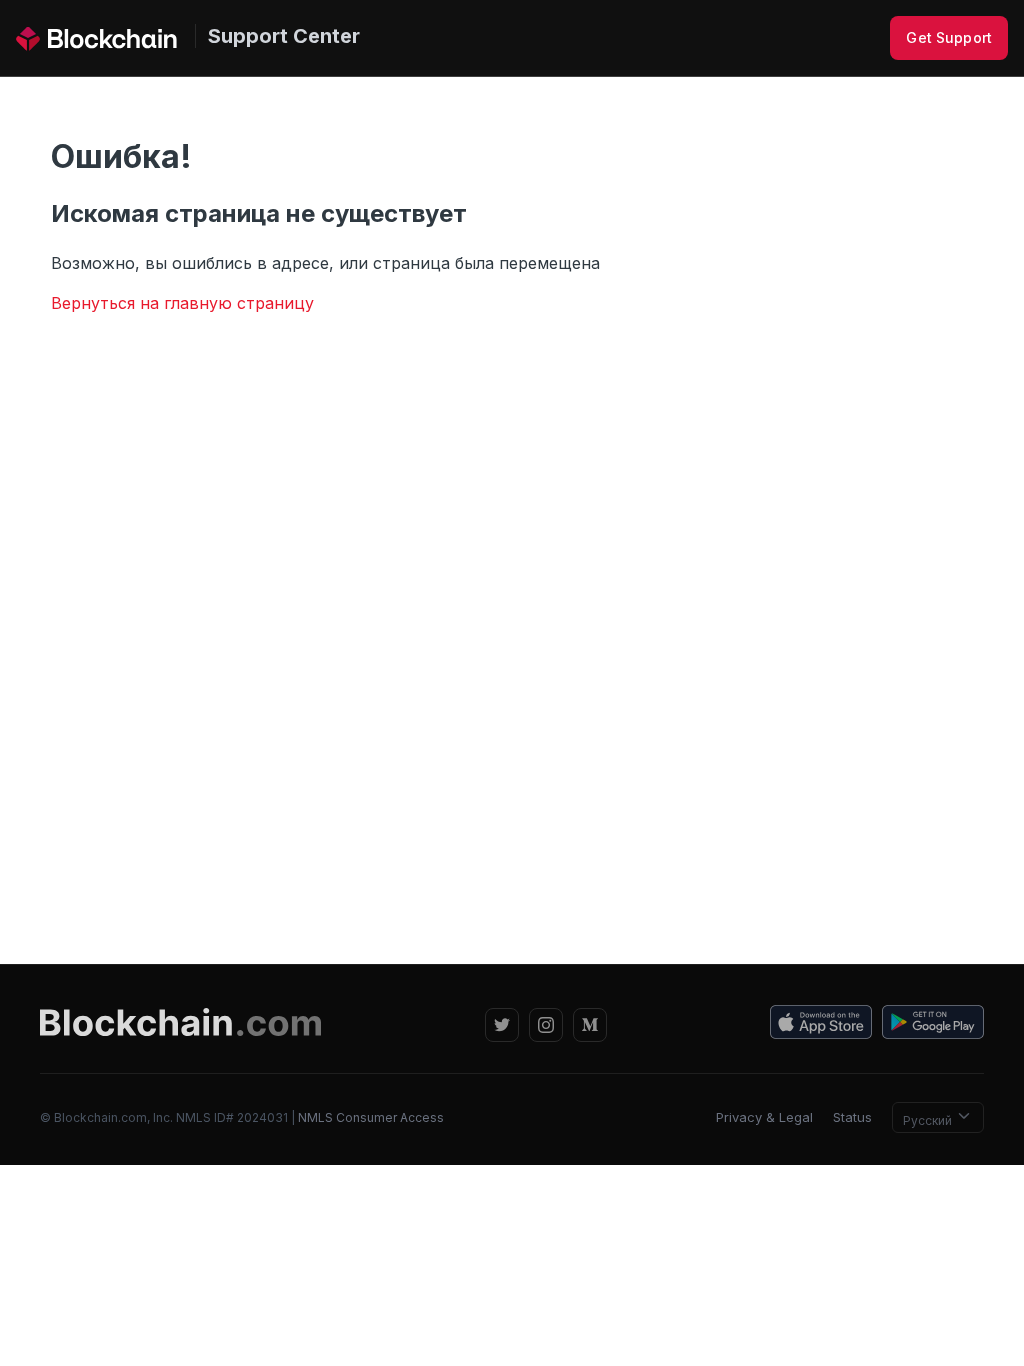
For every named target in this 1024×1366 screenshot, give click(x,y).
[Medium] (590, 1025)
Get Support (949, 37)
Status (852, 1117)
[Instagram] (546, 1025)
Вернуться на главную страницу (182, 303)
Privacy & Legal (764, 1117)
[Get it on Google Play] (933, 1025)
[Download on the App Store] (821, 1025)
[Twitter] (502, 1025)
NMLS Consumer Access (371, 1117)
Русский (929, 1120)
